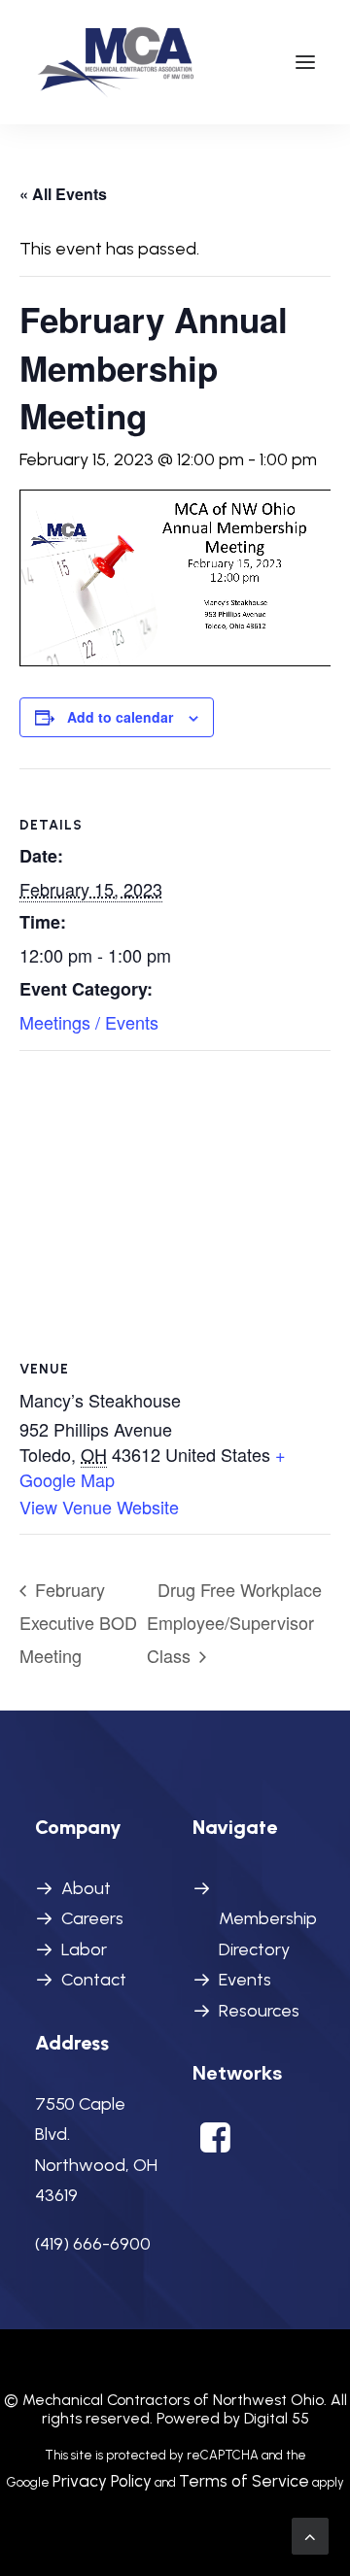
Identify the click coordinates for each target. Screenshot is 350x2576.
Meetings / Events (89, 1022)
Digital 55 (277, 2418)
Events (245, 1980)
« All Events (63, 194)
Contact (94, 1980)
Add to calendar (120, 717)
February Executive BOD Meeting (78, 1622)
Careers (92, 1918)
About (86, 1888)
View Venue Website (99, 1507)
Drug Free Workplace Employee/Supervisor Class (234, 1622)
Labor (84, 1949)
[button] (305, 62)
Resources (259, 2011)
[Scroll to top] (310, 2535)
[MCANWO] (117, 62)
